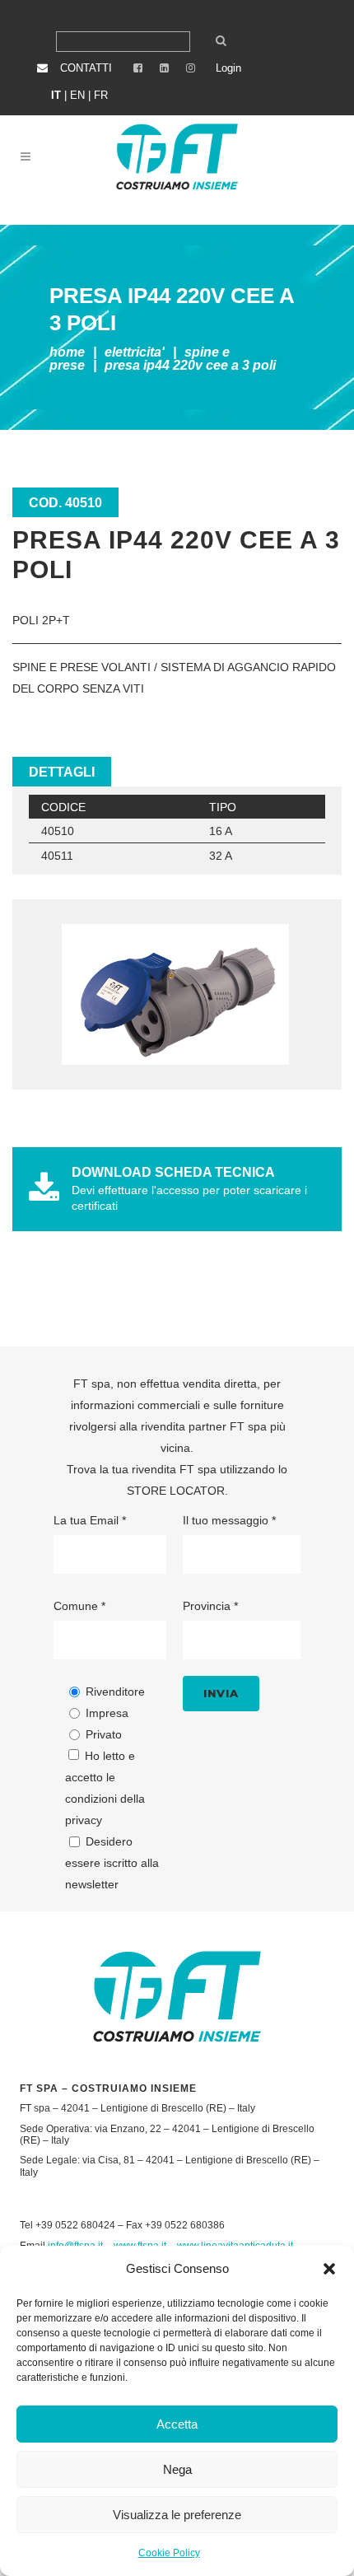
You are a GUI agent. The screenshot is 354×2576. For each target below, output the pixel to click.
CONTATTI (86, 68)
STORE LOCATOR (176, 1491)
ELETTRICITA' (135, 352)
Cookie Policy (169, 2553)
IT (56, 95)
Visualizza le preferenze (177, 2515)
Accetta (177, 2424)
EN (77, 95)
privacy (84, 1820)
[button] (329, 2269)
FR (101, 95)
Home (67, 352)
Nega (177, 2469)
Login (228, 68)
